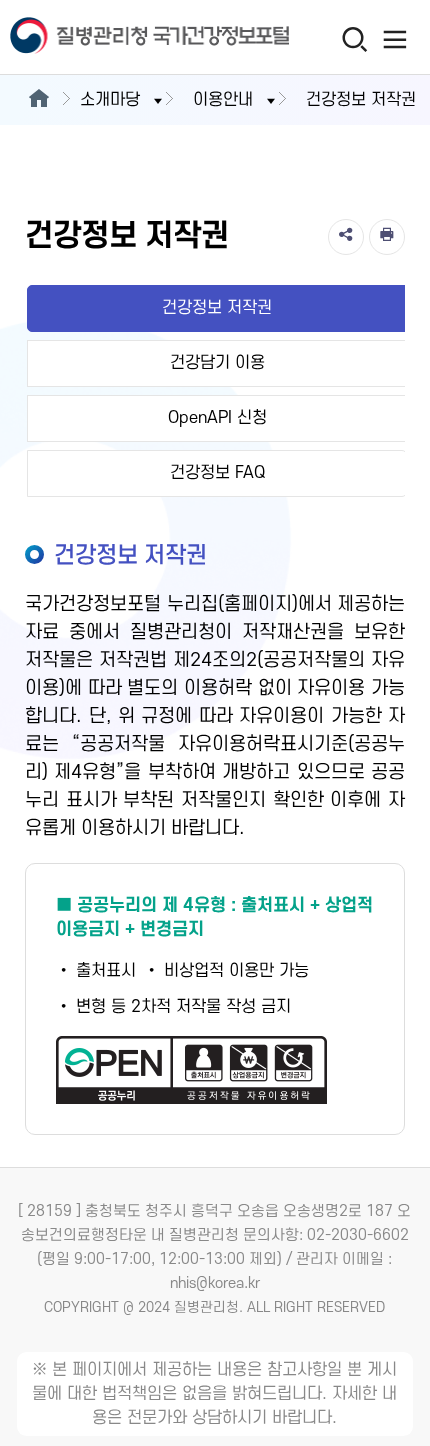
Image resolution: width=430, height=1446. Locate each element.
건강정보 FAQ (217, 473)
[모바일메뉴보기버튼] (395, 39)
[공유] (346, 237)
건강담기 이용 (217, 363)
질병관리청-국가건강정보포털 (108, 37)
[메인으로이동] (38, 100)
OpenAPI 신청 (217, 418)
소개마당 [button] (110, 100)
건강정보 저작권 (217, 308)
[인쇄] (387, 237)
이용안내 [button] (223, 100)
